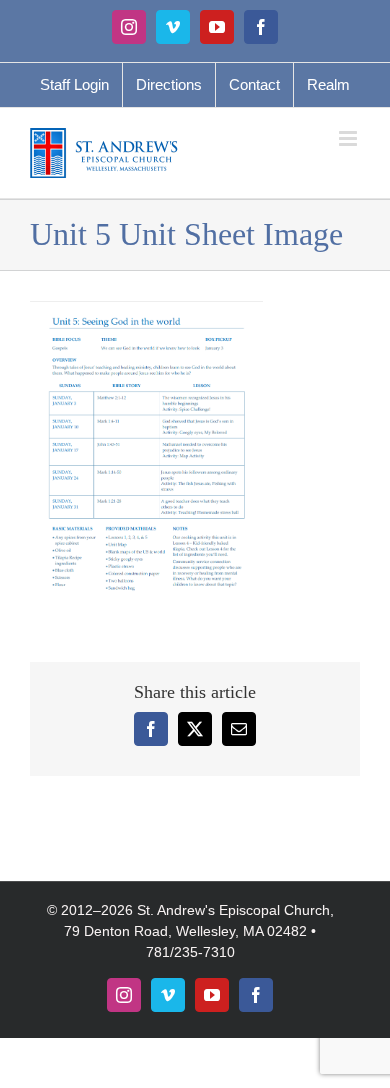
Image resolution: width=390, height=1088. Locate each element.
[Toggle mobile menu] (349, 138)
